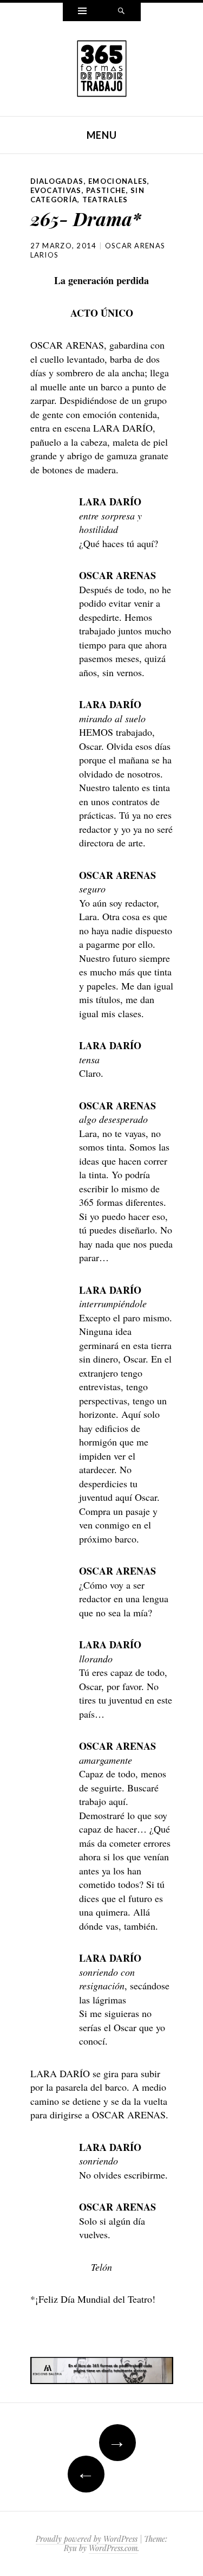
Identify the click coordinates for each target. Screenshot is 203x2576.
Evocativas (56, 190)
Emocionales (118, 181)
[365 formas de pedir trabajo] (102, 67)
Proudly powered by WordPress (87, 2539)
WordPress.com (113, 2548)
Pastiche (106, 190)
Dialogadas (57, 181)
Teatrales (105, 200)
